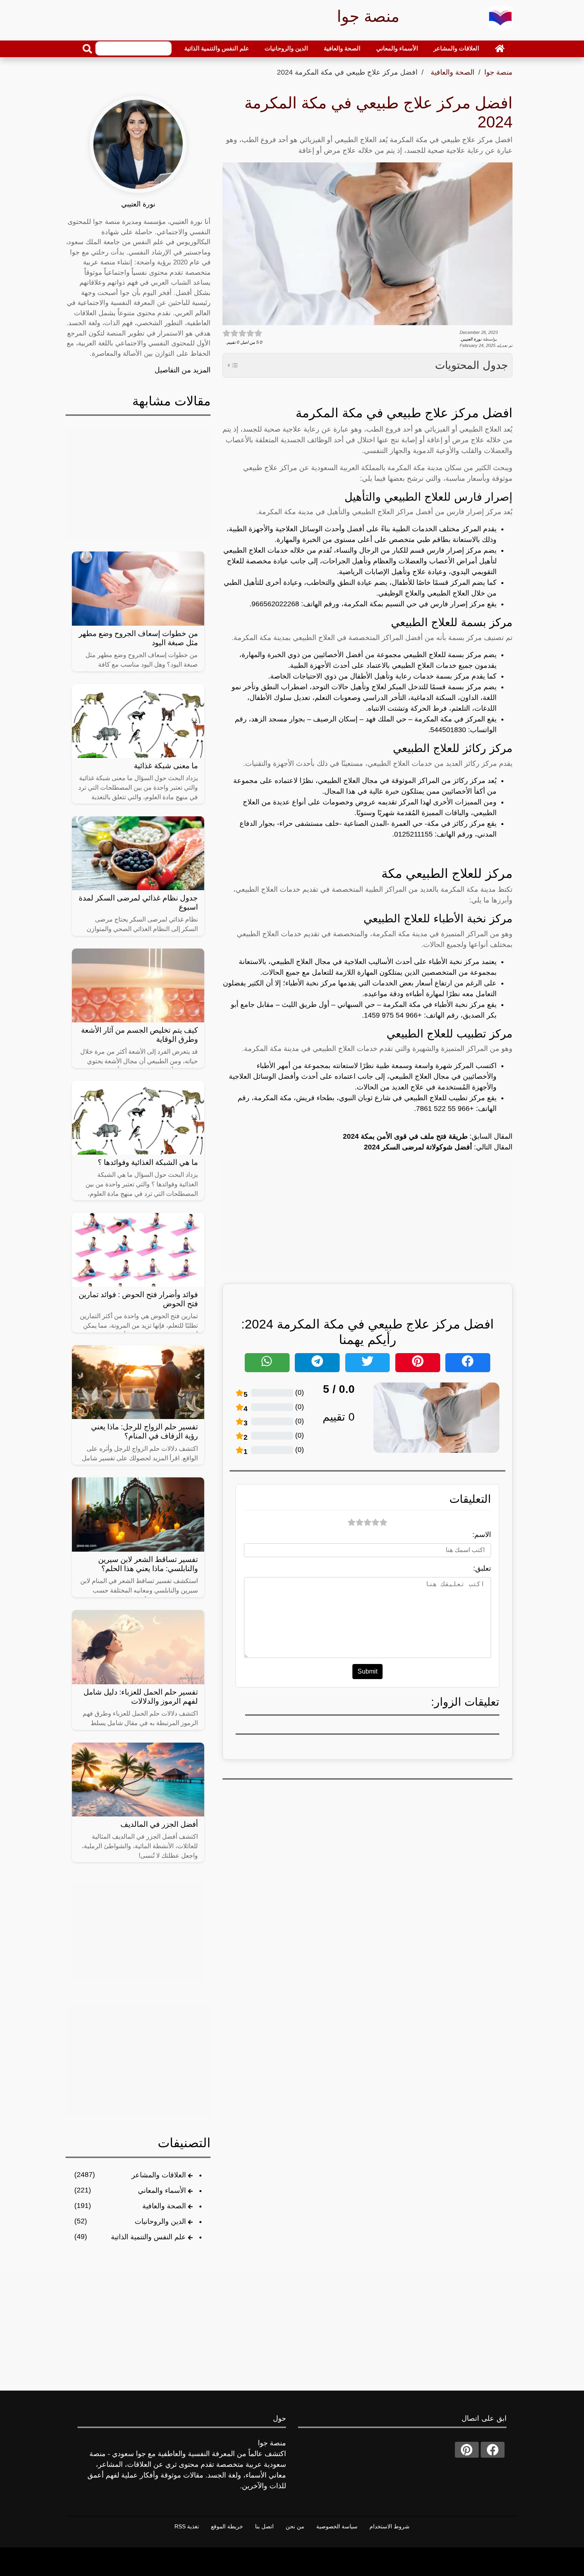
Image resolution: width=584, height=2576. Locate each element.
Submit (367, 1671)
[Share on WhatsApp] (267, 1363)
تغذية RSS (187, 2526)
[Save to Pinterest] (418, 1363)
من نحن (295, 2526)
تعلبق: (482, 1568)
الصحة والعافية (342, 48)
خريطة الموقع (227, 2526)
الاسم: (482, 1535)
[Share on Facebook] (468, 1363)
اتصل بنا (264, 2526)
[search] (87, 49)
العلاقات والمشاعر (456, 48)
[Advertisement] (367, 1215)
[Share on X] (368, 1363)
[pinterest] (467, 2450)
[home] (500, 48)
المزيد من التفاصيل (183, 370)
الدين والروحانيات (286, 48)
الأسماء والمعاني (397, 48)
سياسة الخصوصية (337, 2526)
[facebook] (493, 2450)
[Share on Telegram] (317, 1363)
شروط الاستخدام (390, 2526)
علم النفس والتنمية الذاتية (217, 48)
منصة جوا (498, 72)
